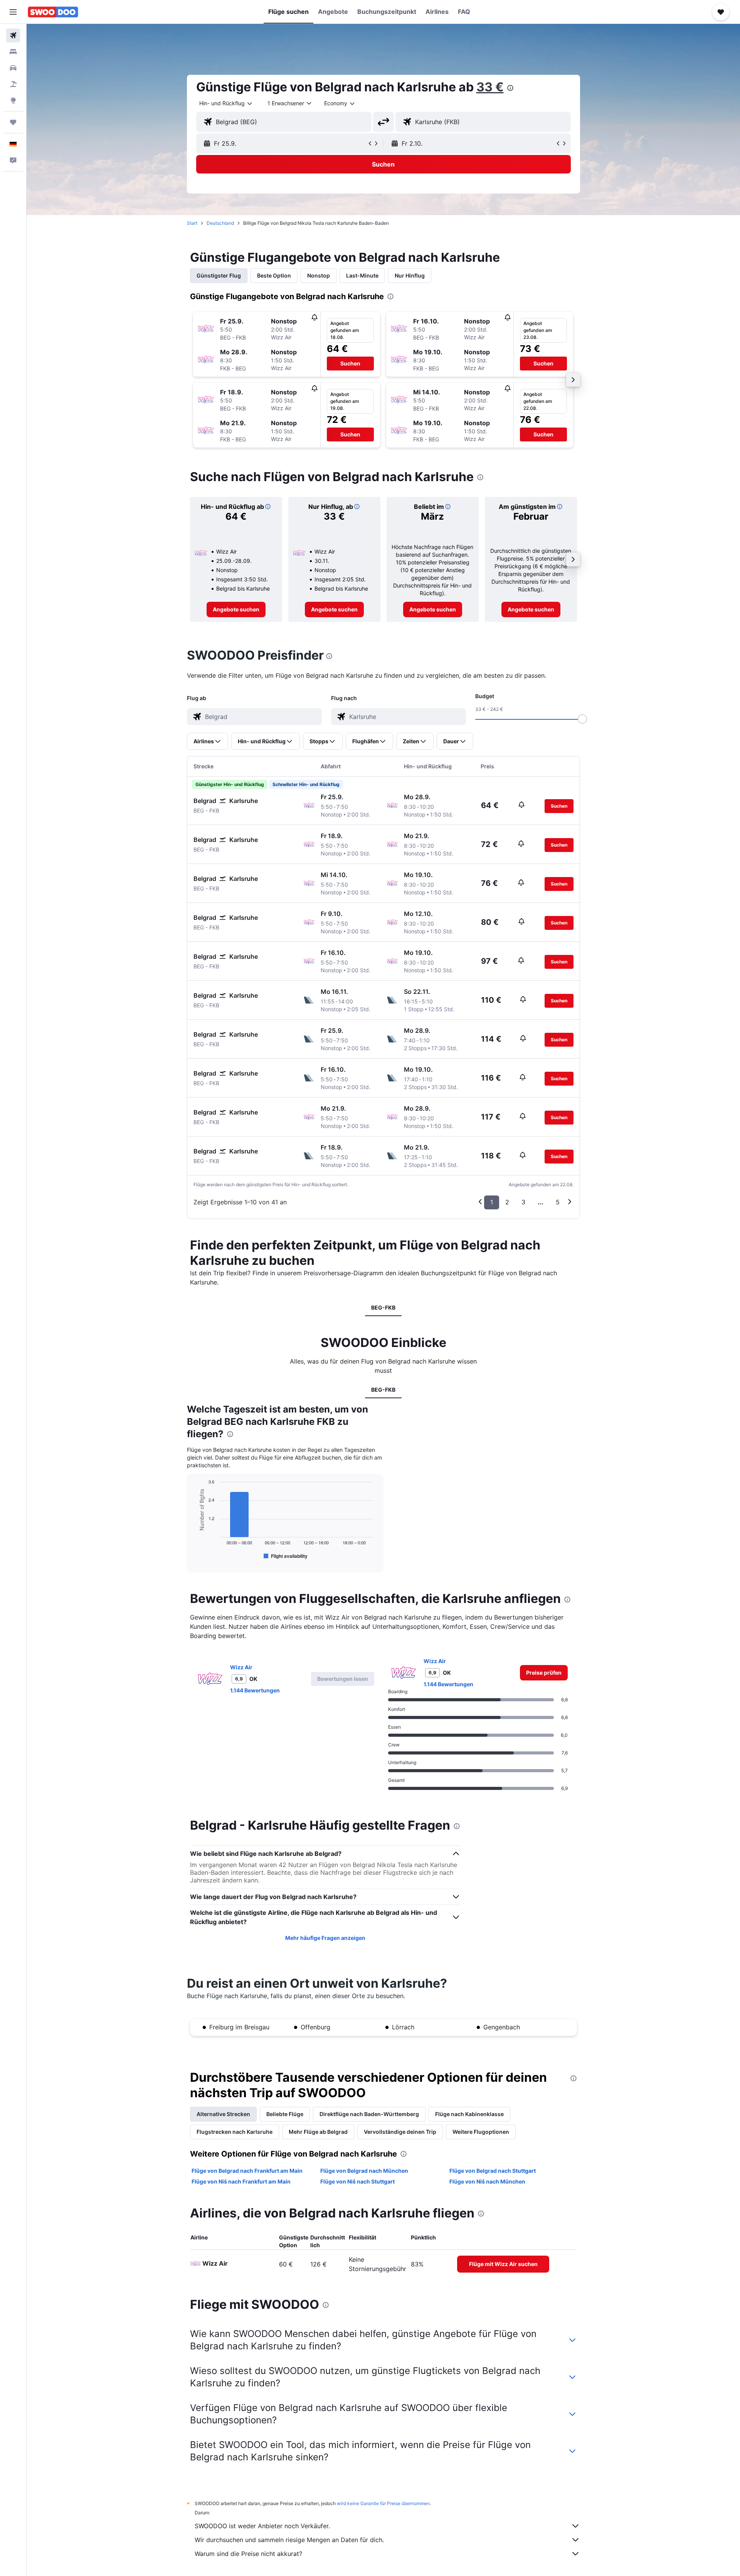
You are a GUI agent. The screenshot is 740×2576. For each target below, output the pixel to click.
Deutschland (220, 223)
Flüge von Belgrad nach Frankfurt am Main (247, 2171)
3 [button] (523, 1202)
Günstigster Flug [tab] (219, 275)
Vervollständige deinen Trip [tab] (400, 2132)
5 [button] (558, 1202)
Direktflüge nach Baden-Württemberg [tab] (369, 2114)
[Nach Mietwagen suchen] (13, 68)
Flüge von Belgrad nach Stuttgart (493, 2171)
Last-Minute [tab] (362, 275)
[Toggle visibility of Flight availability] (286, 1556)
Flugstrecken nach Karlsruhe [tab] (235, 2132)
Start (192, 223)
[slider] (582, 719)
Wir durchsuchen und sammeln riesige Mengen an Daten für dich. (289, 2540)
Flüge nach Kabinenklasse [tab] (469, 2114)
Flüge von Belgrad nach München (364, 2171)
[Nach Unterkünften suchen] (13, 52)
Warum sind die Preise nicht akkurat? (248, 2554)
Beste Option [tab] (274, 275)
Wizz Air (241, 1667)
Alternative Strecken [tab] (223, 2114)
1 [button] (492, 1202)
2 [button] (507, 1202)
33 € (490, 87)
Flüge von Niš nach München (487, 2181)
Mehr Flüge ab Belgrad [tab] (318, 2132)
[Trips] (13, 122)
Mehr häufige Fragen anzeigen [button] (325, 1938)
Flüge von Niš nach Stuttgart (357, 2181)
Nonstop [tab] (319, 275)
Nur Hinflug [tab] (410, 275)
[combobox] (226, 103)
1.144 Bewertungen (255, 1690)
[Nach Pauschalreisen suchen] (13, 84)
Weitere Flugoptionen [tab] (481, 2132)
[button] (13, 12)
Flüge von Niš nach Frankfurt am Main (241, 2181)
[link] (236, 609)
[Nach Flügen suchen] (13, 35)
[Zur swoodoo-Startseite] (53, 12)
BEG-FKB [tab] (383, 1307)
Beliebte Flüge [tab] (285, 2114)
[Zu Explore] (13, 100)
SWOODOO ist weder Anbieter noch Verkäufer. (262, 2526)
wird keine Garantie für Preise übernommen (383, 2503)
